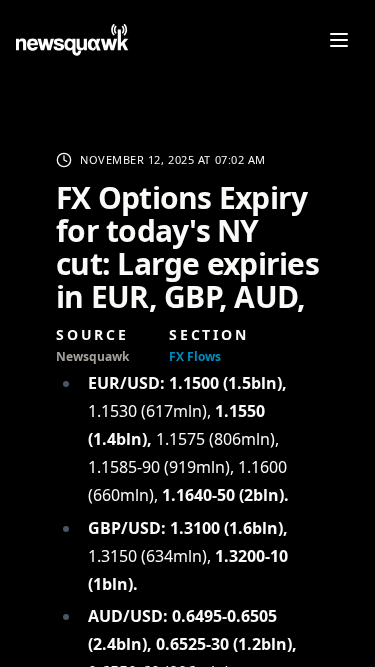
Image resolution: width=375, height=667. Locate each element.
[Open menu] (339, 40)
